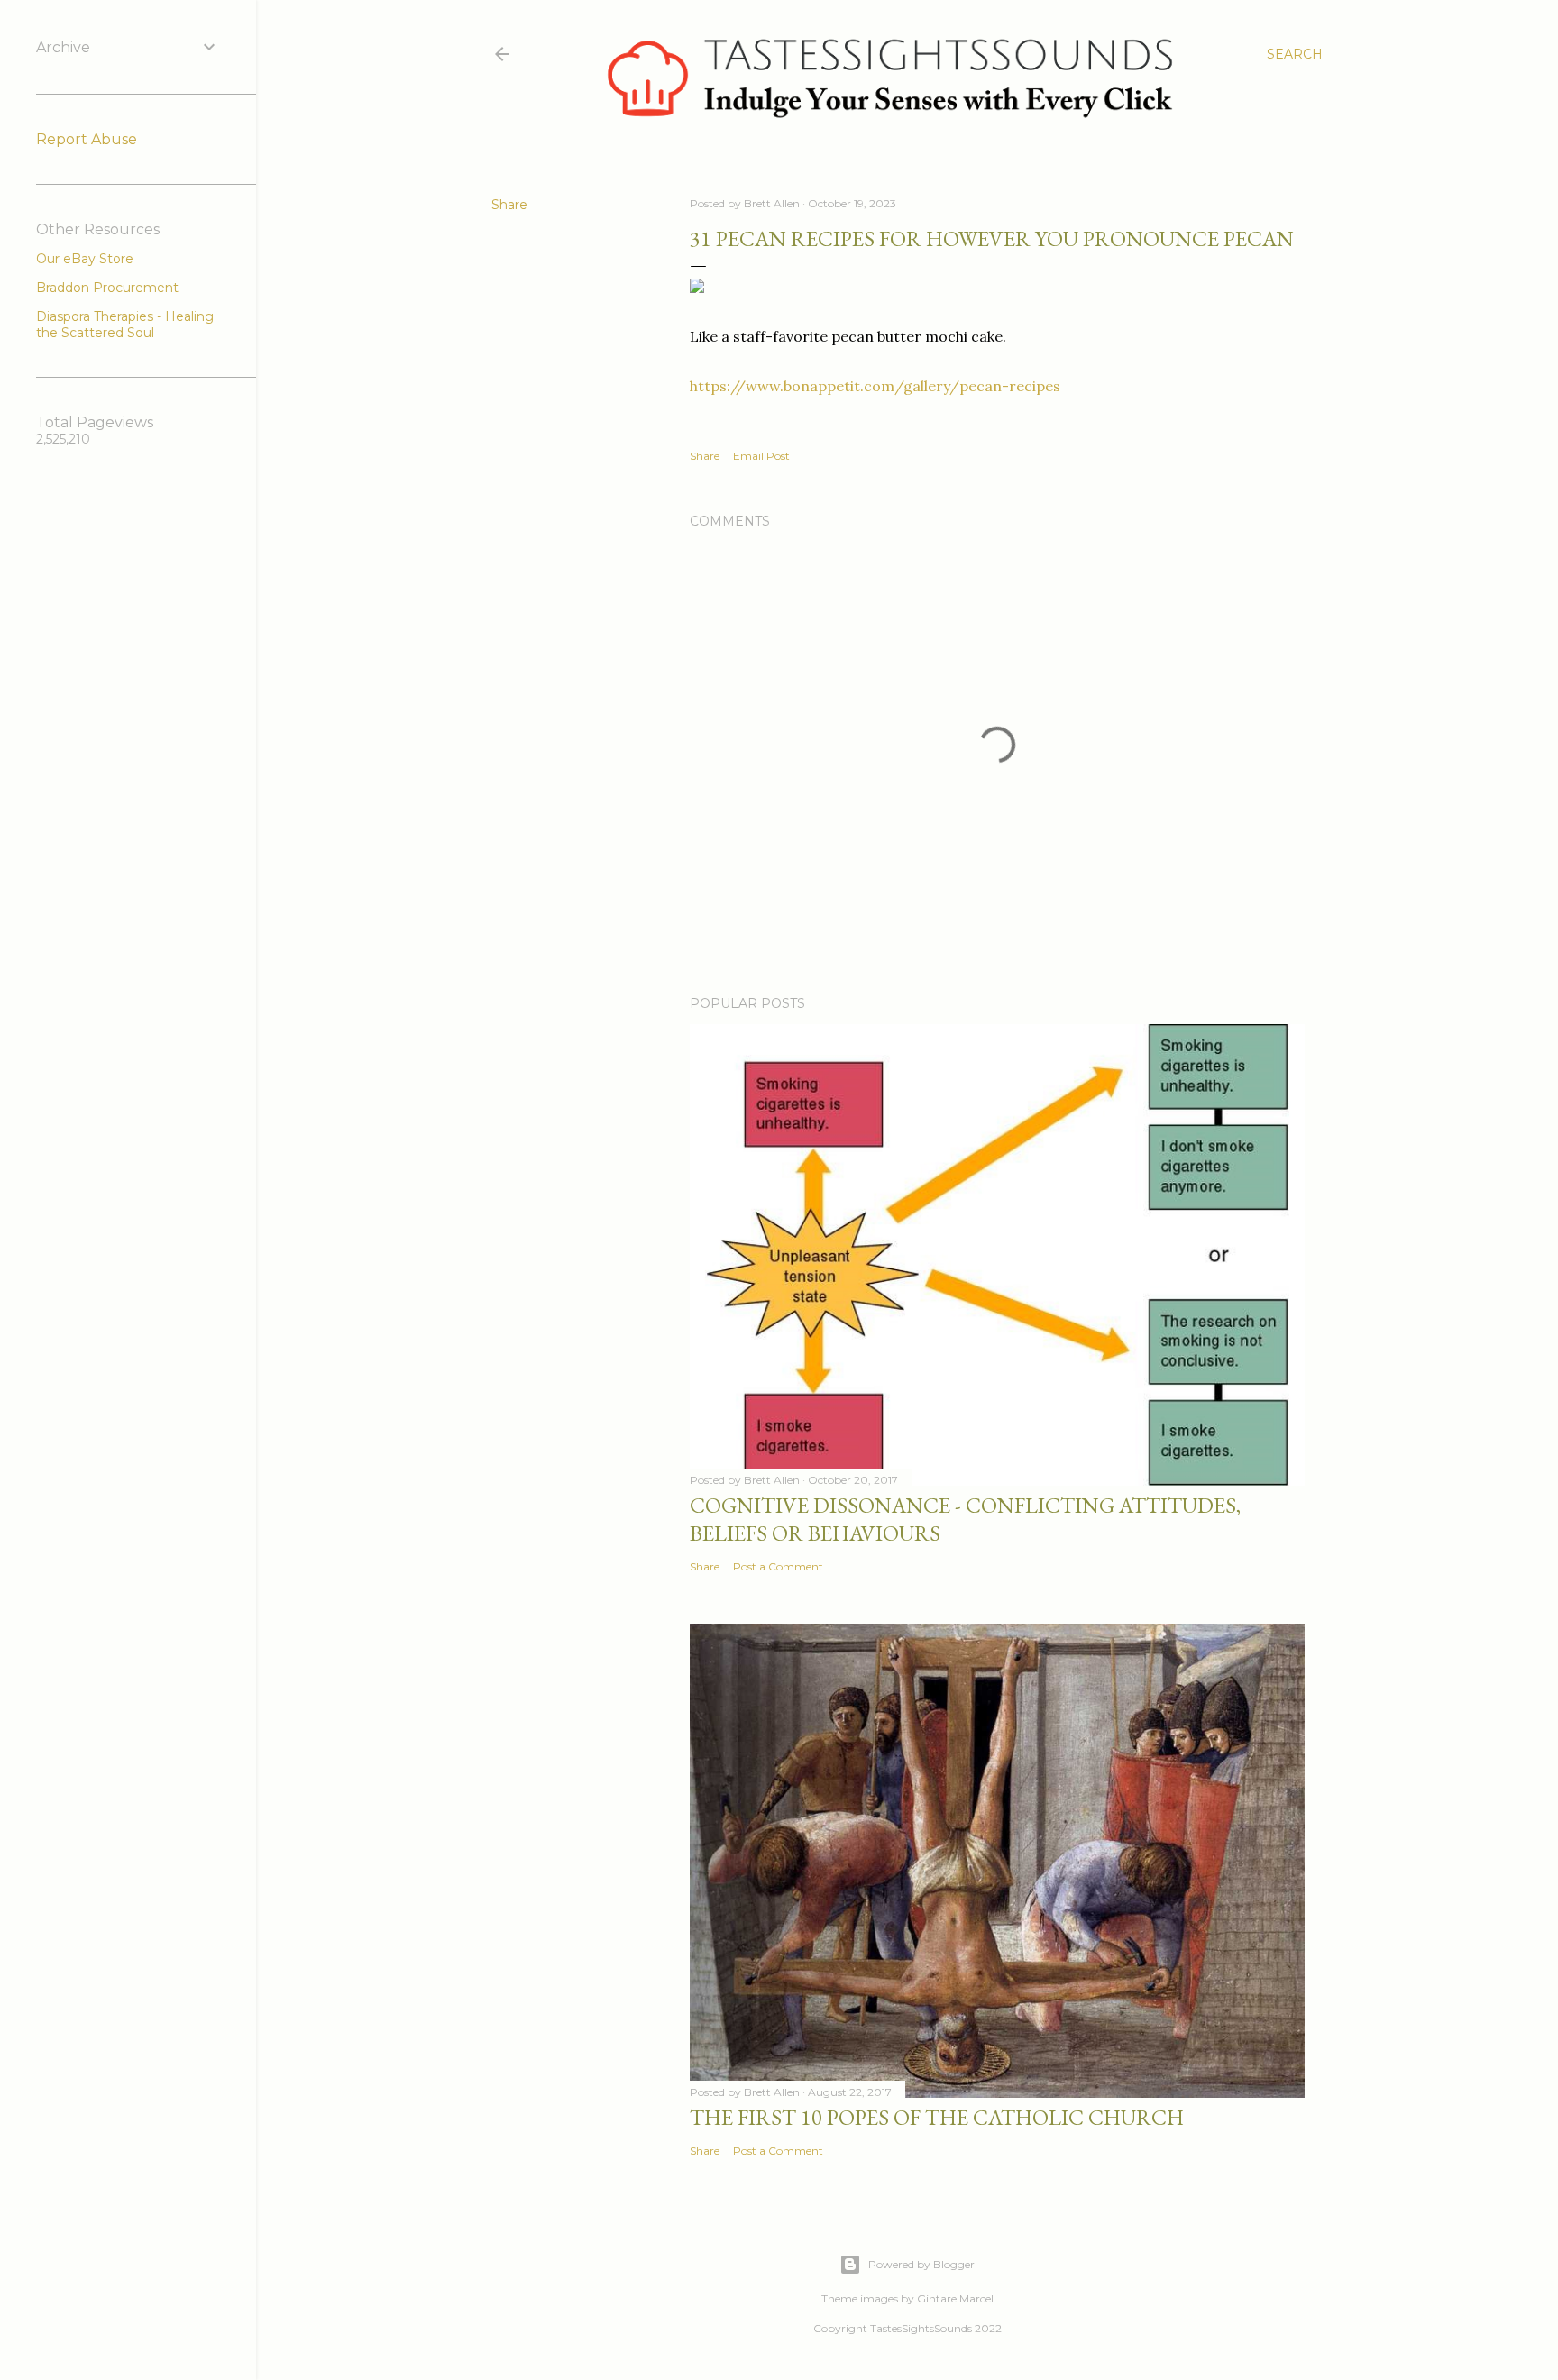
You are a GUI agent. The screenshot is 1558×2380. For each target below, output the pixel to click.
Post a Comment (778, 1566)
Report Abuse (87, 139)
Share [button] (509, 205)
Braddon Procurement (107, 288)
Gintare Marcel (955, 2298)
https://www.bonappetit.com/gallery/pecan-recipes (875, 386)
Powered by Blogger (921, 2264)
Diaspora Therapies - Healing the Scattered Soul (125, 325)
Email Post (761, 456)
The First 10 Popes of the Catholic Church (937, 2117)
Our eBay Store (85, 259)
